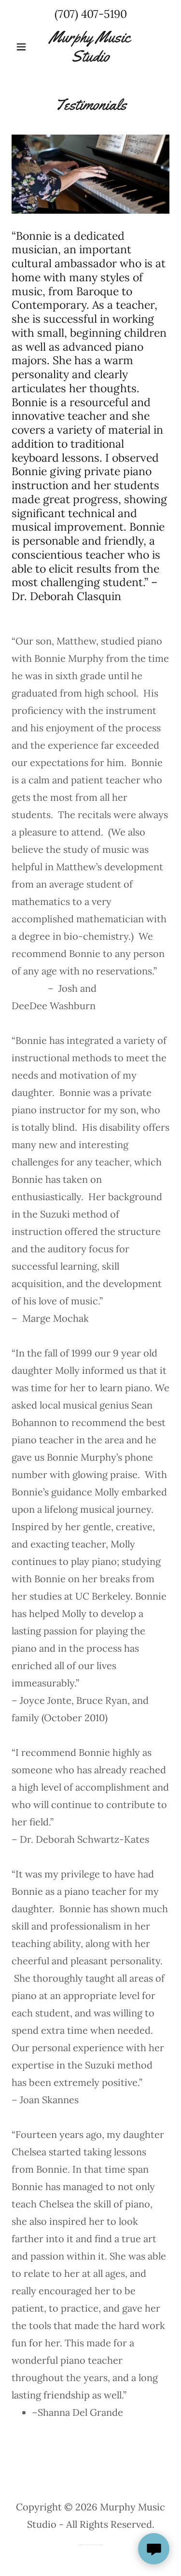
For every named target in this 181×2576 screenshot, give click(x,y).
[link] (90, 47)
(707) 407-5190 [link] (91, 14)
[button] (23, 47)
